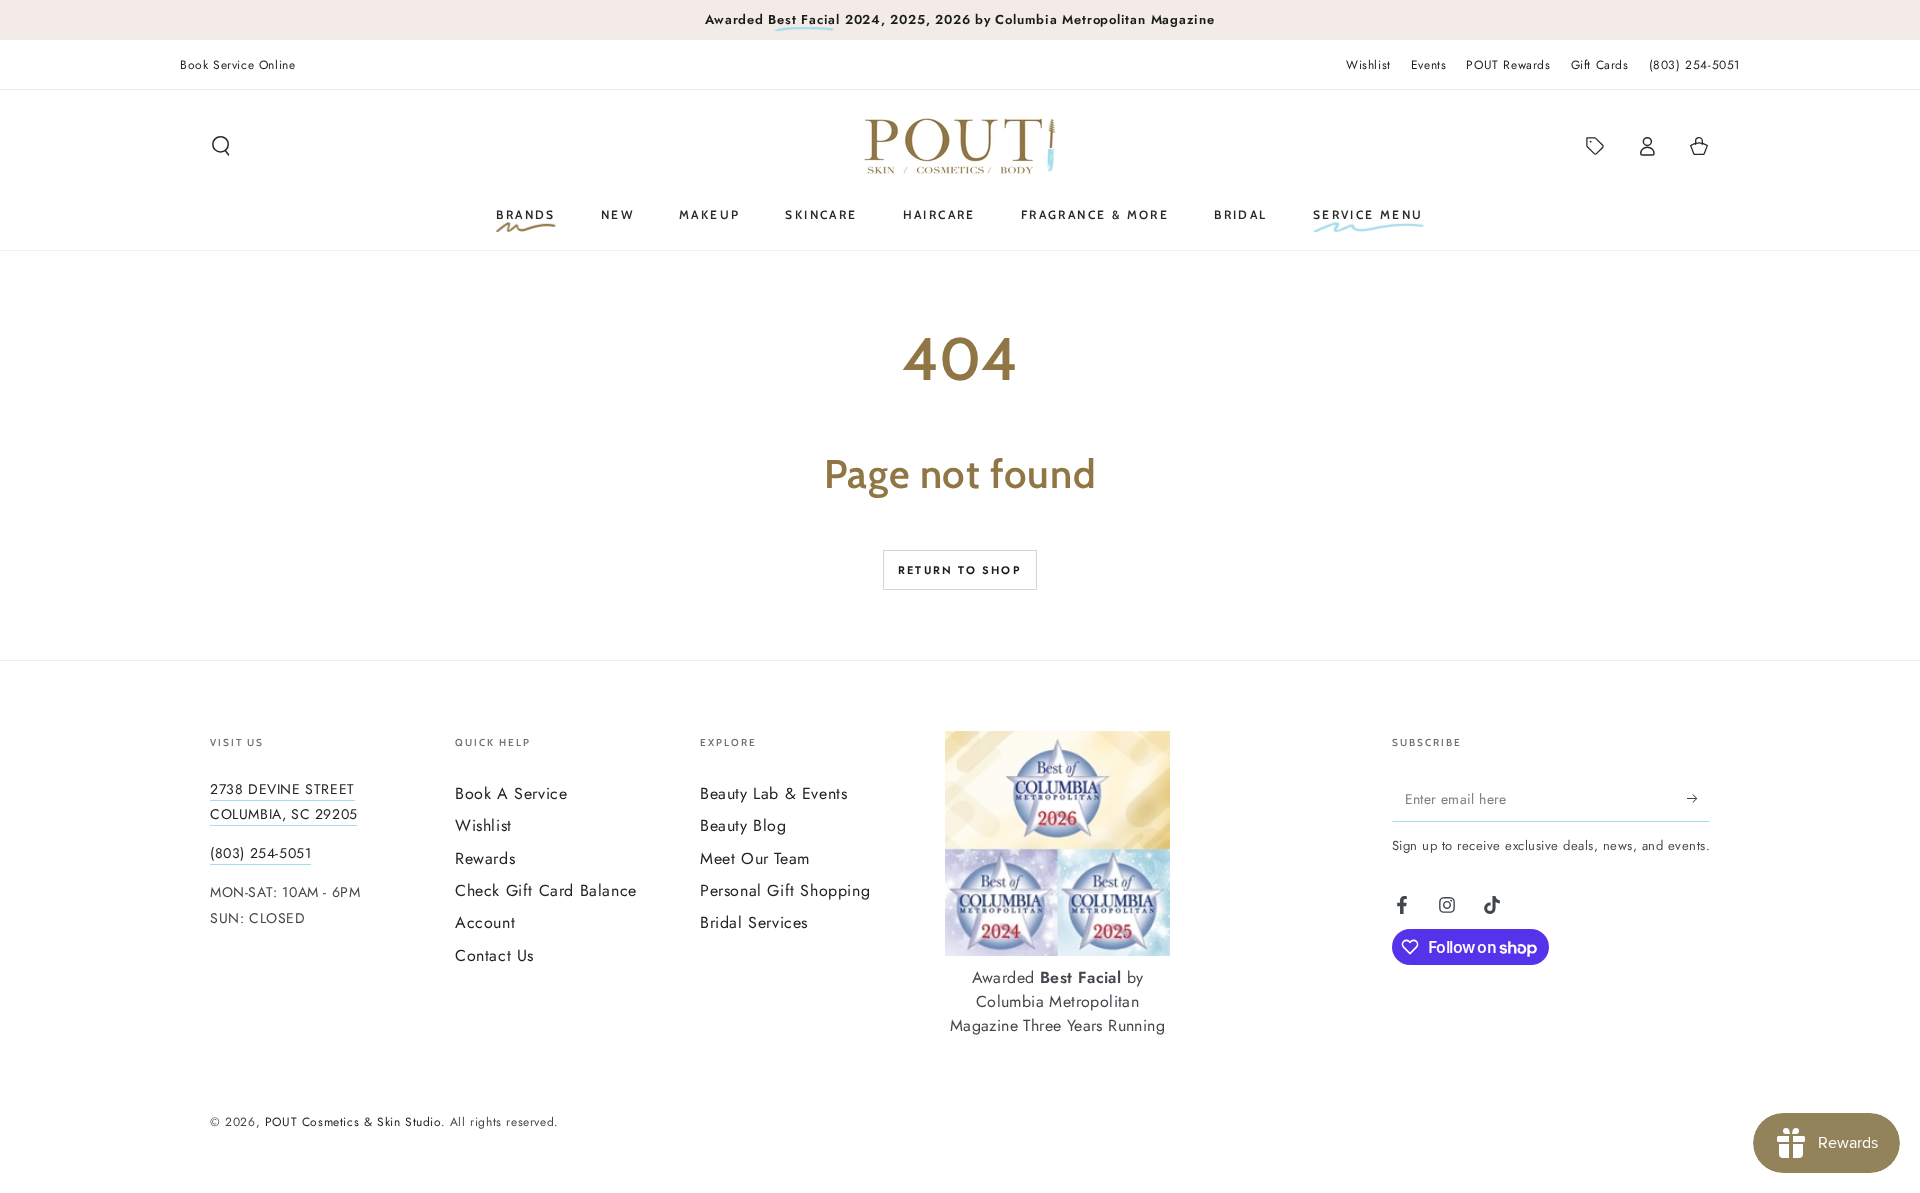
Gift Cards (1600, 65)
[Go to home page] (960, 146)
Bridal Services (754, 922)
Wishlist (1368, 65)
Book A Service (511, 793)
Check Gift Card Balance (546, 890)
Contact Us (494, 955)
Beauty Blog (743, 825)
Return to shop (960, 570)
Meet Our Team (755, 858)
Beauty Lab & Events (773, 793)
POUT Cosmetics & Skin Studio (353, 1122)
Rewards (485, 858)
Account (485, 922)
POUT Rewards (1508, 65)
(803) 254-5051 (1694, 65)
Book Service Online (237, 65)
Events (1429, 65)
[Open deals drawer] (1595, 146)
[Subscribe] (1698, 799)
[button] (221, 146)
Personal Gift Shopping (785, 890)
